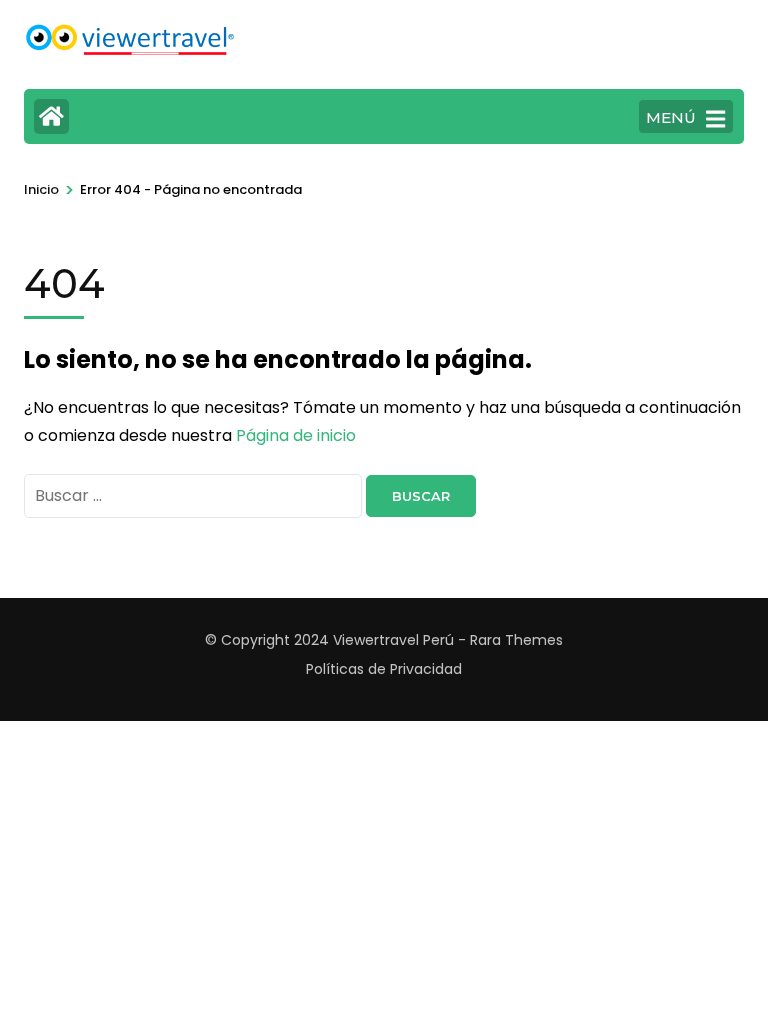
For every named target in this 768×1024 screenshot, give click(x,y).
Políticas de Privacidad (384, 669)
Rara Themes (516, 640)
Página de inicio (296, 435)
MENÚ (671, 117)
